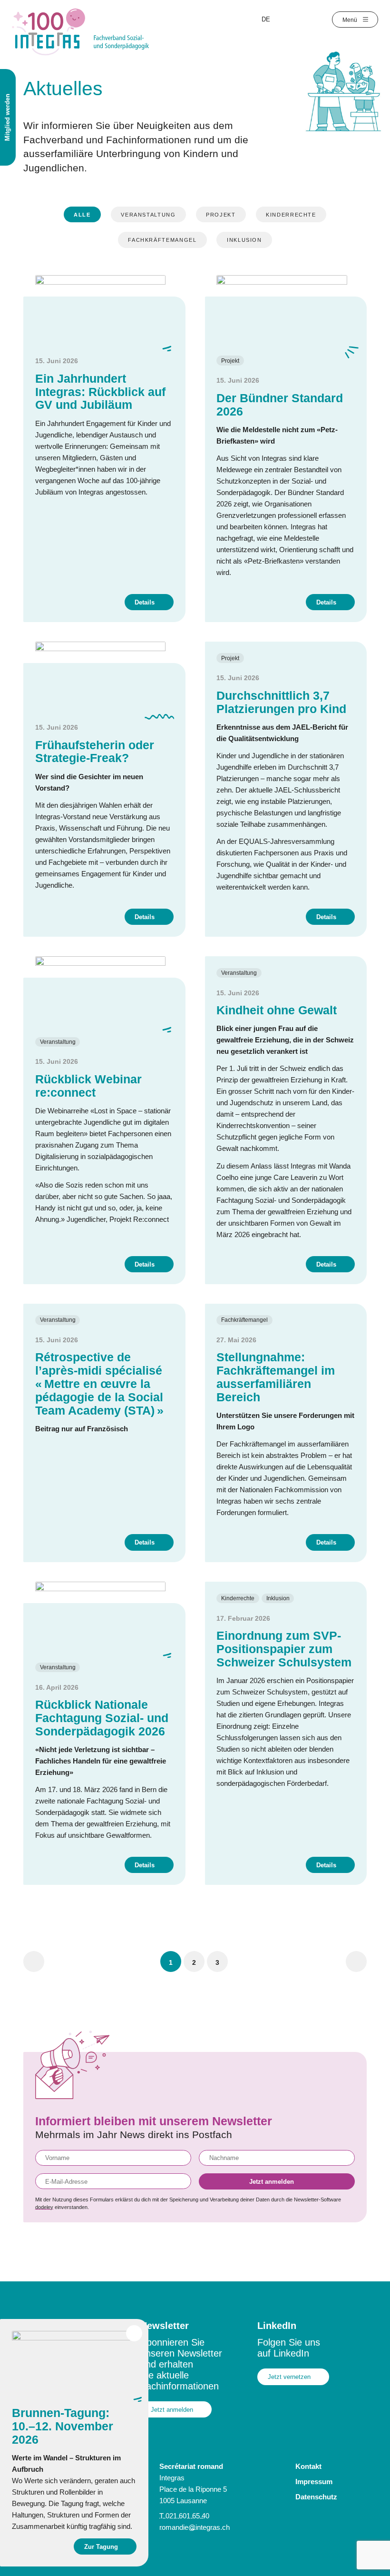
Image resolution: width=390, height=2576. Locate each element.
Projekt (221, 215)
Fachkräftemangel (162, 240)
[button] (171, 1962)
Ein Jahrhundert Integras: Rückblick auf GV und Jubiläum (100, 392)
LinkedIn (277, 2326)
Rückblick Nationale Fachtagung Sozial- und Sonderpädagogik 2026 (102, 1718)
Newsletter (165, 2326)
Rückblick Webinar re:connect (88, 1086)
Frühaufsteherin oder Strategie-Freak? (95, 752)
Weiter (356, 1962)
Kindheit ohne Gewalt (277, 1010)
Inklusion (244, 240)
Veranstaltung (148, 215)
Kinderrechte (291, 215)
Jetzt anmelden (272, 2182)
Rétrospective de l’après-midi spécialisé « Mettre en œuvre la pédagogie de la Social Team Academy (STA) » (99, 1384)
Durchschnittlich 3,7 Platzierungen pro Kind (281, 702)
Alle (82, 215)
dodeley (44, 2207)
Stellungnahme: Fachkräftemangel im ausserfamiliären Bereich (276, 1377)
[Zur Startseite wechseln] (81, 31)
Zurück (34, 1962)
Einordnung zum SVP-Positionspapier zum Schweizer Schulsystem (284, 1649)
